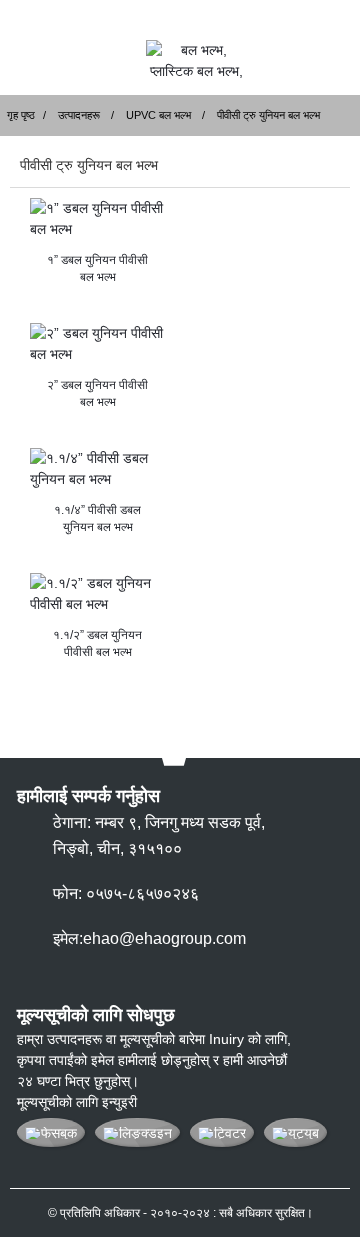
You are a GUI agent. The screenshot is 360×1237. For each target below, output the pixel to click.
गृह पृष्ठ (21, 115)
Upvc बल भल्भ (158, 115)
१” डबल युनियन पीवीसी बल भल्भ (97, 268)
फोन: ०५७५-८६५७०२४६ (126, 893)
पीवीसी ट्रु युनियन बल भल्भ (268, 115)
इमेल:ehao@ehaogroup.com (149, 938)
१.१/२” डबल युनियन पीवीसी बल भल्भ (97, 643)
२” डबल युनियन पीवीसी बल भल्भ (97, 393)
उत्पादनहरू (79, 115)
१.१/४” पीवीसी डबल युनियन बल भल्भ (97, 518)
